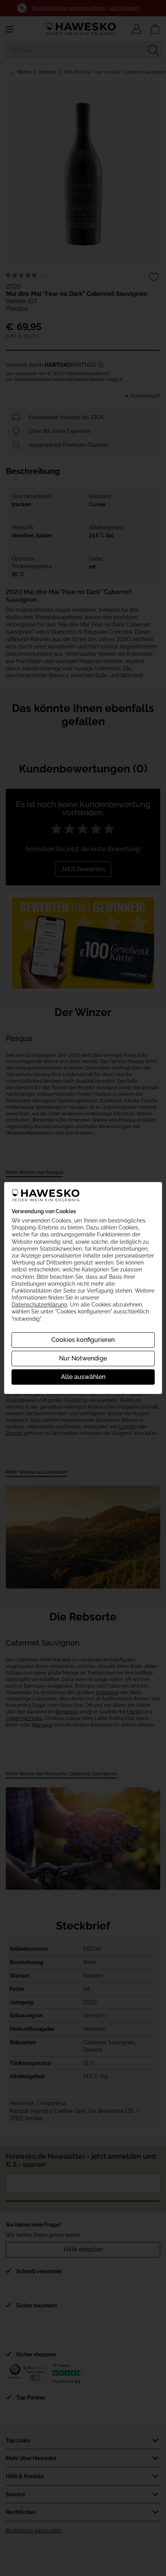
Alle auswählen (83, 1377)
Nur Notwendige (83, 1358)
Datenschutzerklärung (39, 1305)
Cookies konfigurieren (83, 1340)
